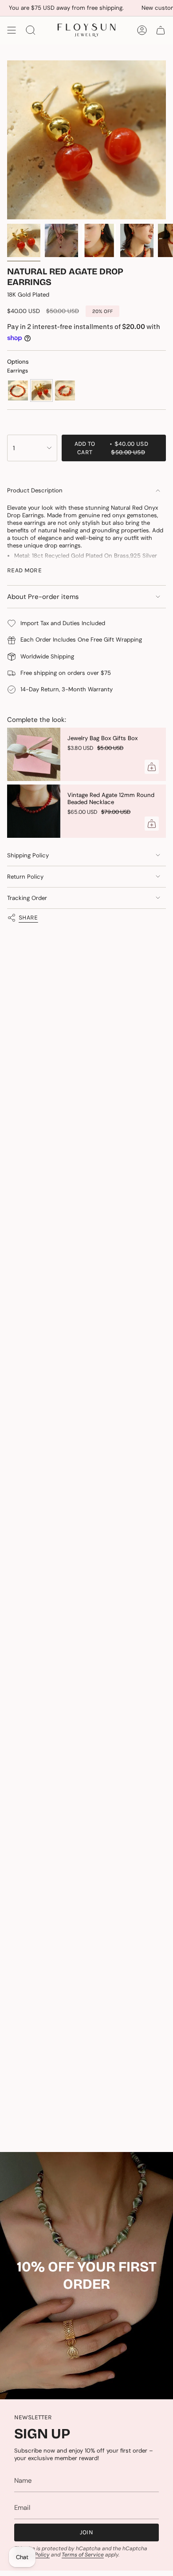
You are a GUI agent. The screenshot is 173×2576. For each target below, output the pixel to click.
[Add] (152, 767)
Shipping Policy (28, 855)
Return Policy (25, 877)
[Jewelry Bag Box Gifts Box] (34, 754)
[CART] (161, 30)
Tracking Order (27, 898)
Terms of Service (83, 2555)
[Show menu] (12, 30)
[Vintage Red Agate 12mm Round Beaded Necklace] (34, 811)
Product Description (35, 490)
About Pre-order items (43, 597)
